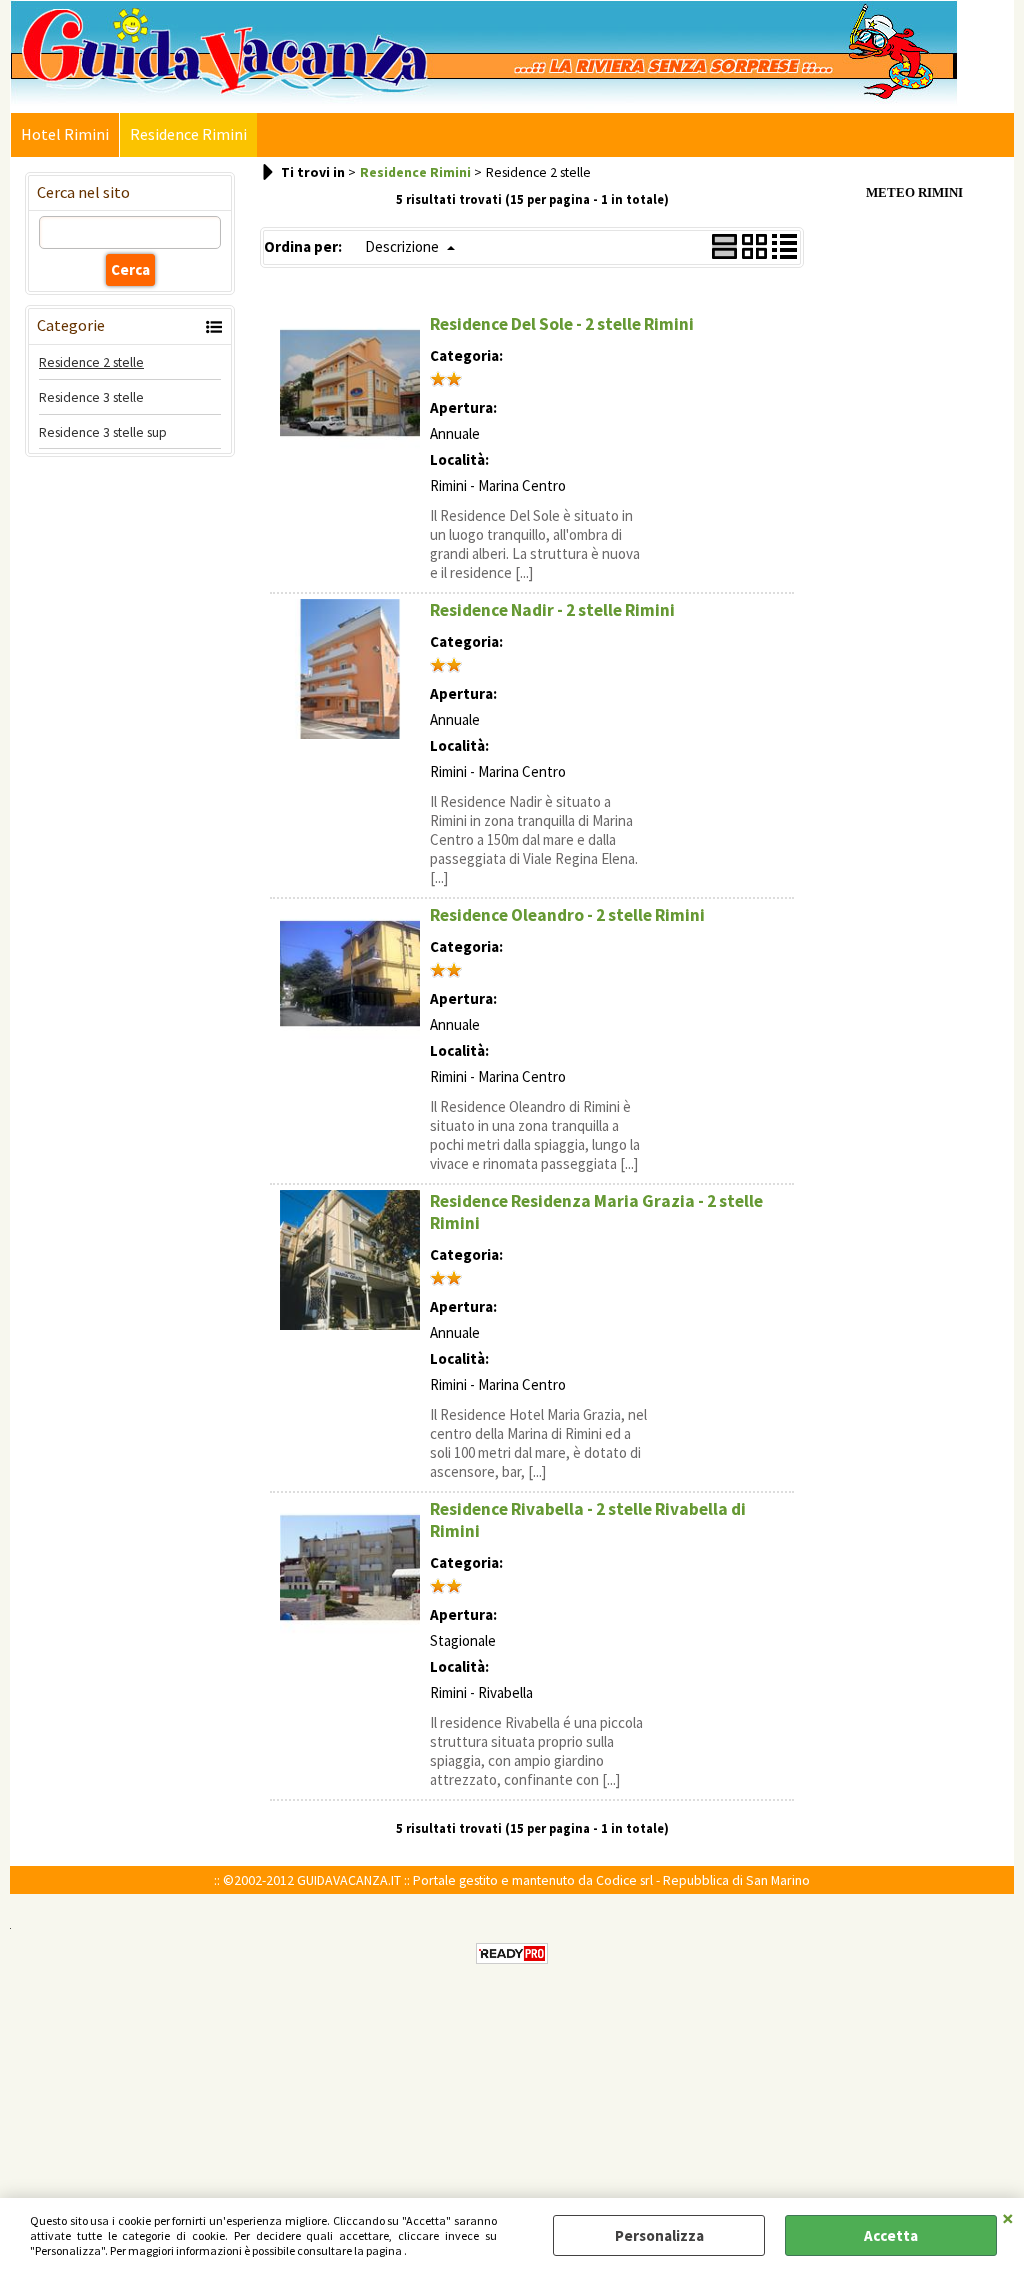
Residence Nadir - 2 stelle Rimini (552, 610)
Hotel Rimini (65, 134)
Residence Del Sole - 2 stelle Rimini (562, 324)
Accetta (891, 2235)
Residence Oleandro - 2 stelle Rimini (567, 915)
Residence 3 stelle (91, 397)
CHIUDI (1008, 2218)
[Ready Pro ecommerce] (512, 1953)
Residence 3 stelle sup (103, 432)
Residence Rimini (188, 134)
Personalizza (659, 2235)
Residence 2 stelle (91, 362)
